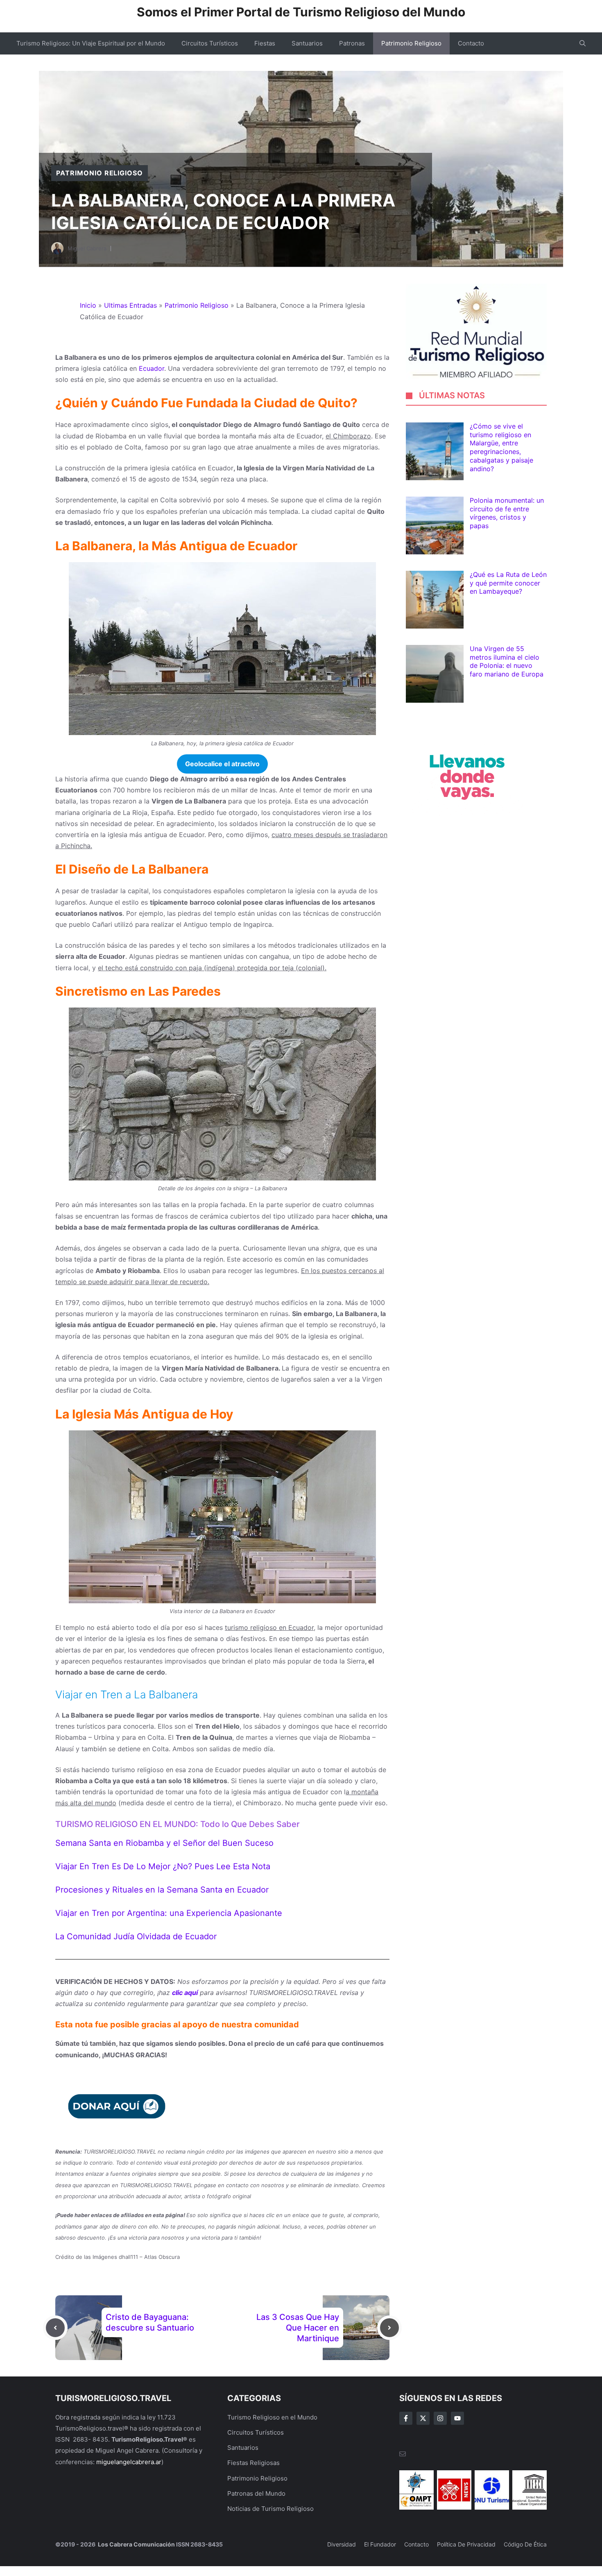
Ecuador (150, 368)
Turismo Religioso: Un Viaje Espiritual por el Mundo (91, 43)
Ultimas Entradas (130, 305)
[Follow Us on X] (423, 2418)
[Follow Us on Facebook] (406, 2418)
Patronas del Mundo (256, 2493)
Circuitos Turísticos (210, 43)
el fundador (380, 2544)
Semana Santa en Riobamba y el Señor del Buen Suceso (164, 1843)
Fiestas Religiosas (253, 2463)
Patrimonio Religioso (411, 43)
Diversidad (342, 2544)
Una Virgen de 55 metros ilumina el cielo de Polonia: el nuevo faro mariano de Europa (507, 662)
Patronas (352, 43)
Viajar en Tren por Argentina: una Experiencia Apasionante (169, 1913)
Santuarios (307, 43)
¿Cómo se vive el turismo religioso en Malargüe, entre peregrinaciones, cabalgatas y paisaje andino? (501, 448)
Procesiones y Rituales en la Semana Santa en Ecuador (162, 1890)
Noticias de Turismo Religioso (270, 2509)
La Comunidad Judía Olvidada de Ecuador (136, 1936)
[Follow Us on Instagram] (440, 2418)
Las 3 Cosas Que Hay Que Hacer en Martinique (298, 2328)
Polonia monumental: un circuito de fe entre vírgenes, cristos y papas (507, 513)
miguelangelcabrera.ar (129, 2462)
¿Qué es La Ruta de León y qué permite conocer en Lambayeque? (508, 583)
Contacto (471, 43)
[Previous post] (55, 2328)
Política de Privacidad (466, 2544)
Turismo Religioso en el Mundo (272, 2417)
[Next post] (389, 2328)
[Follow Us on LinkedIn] (457, 2418)
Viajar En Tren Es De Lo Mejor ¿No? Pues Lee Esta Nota (163, 1866)
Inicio (88, 305)
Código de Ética (525, 2544)
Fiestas (265, 43)
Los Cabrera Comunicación (136, 2544)
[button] (583, 43)
